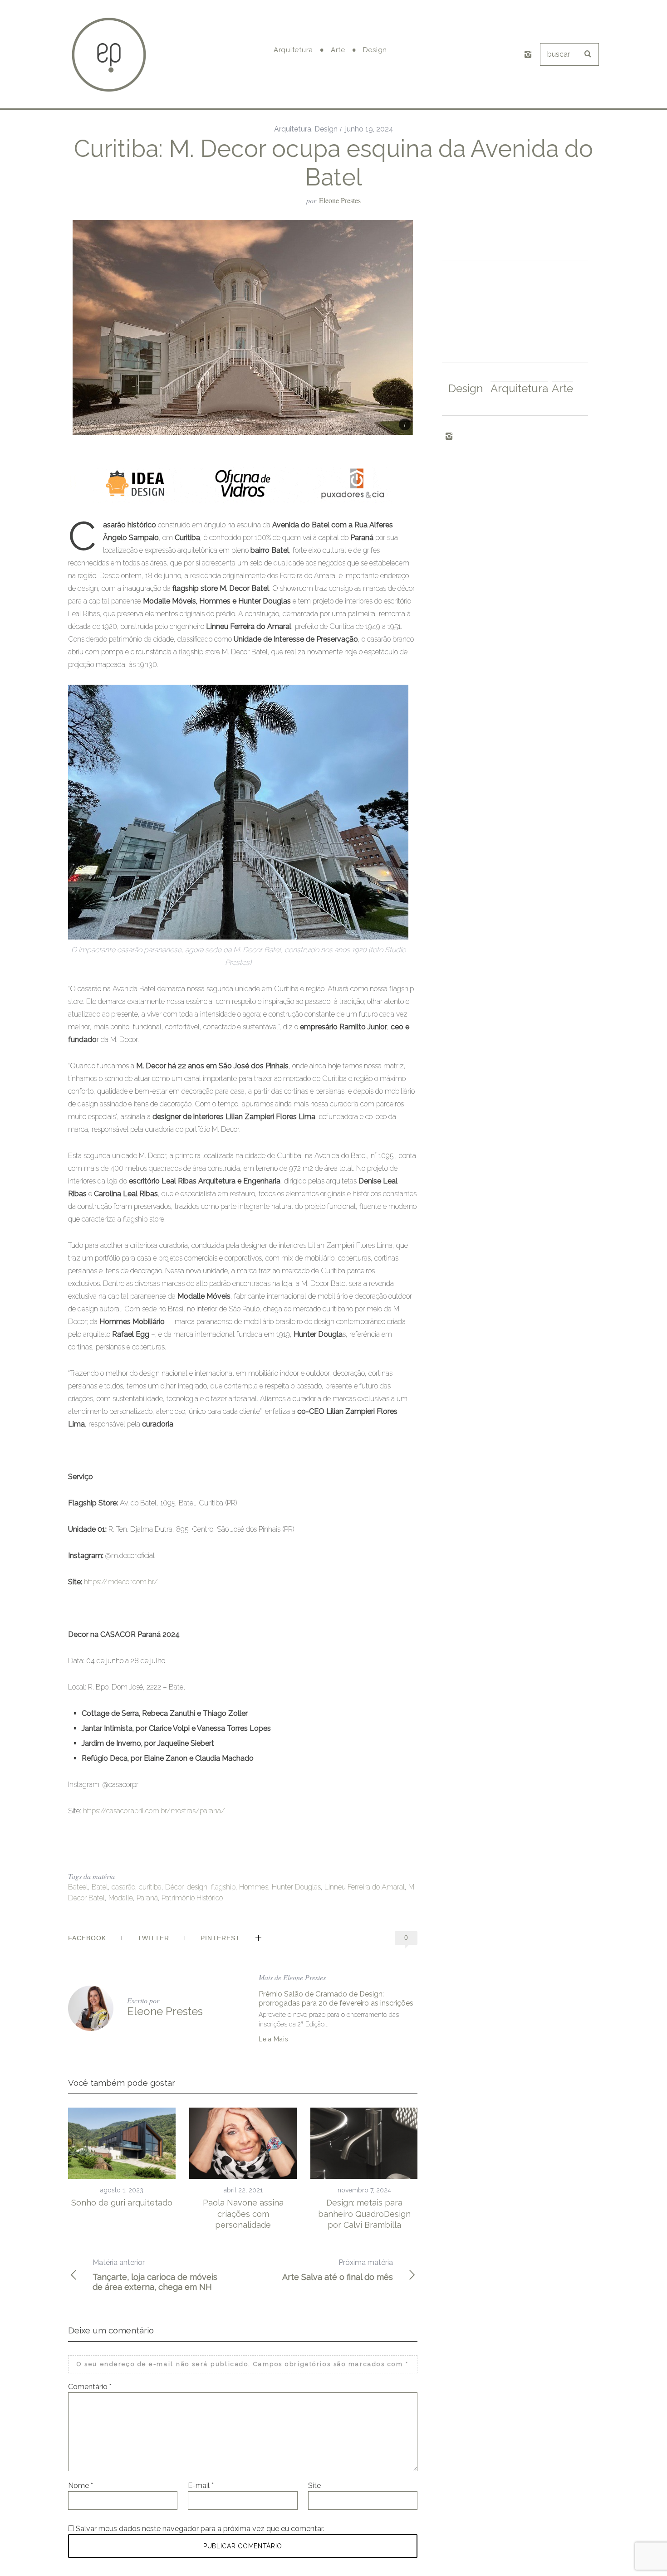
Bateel (78, 1887)
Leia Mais (273, 2039)
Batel (100, 1887)
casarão (123, 1887)
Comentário (90, 2387)
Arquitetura (293, 129)
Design (326, 129)
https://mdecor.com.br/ (121, 1582)
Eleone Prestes (340, 200)
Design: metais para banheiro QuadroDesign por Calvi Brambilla (364, 2214)
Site (314, 2486)
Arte (562, 388)
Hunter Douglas (296, 1887)
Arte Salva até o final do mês (338, 2270)
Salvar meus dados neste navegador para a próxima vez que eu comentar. (200, 2529)
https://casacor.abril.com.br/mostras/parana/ (154, 1811)
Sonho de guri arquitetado (122, 2203)
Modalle (121, 1898)
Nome (81, 2486)
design (197, 1887)
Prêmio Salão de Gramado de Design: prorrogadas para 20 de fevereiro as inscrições (336, 1999)
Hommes (254, 1887)
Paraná (147, 1898)
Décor (174, 1887)
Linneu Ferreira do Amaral (365, 1887)
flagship (223, 1887)
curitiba (150, 1887)
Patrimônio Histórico (192, 1898)
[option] (122, 2158)
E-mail (201, 2486)
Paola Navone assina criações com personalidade (243, 2214)
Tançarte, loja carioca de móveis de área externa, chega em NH (155, 2275)
